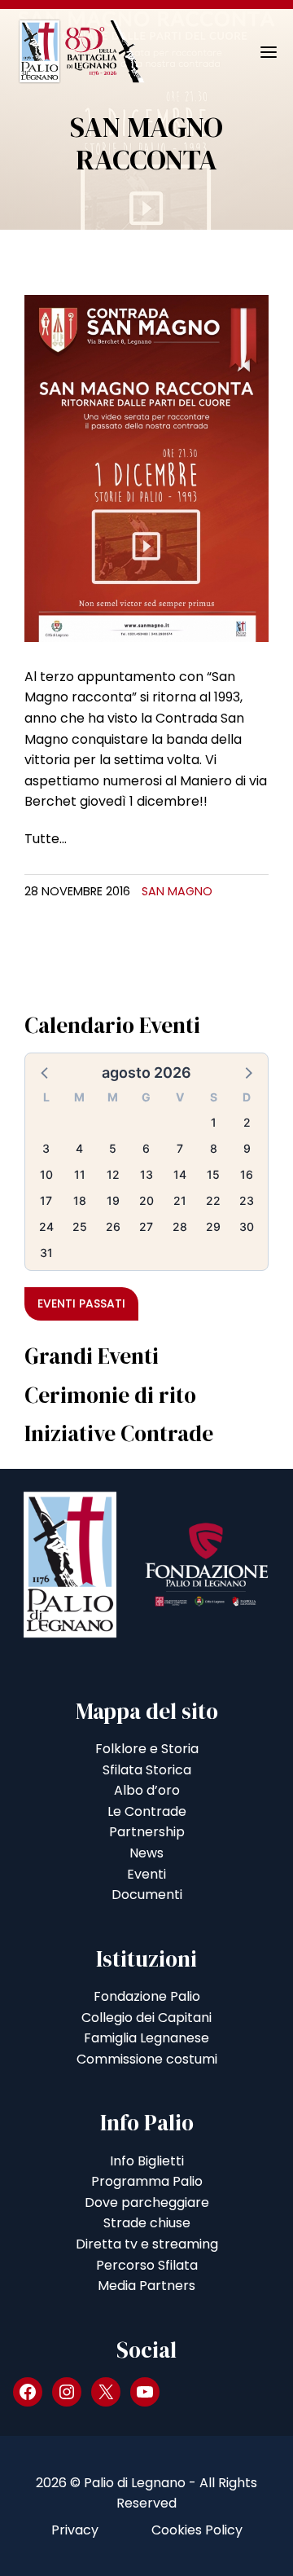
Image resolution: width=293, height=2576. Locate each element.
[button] (46, 1072)
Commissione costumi (147, 2059)
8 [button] (214, 1148)
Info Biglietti (147, 2161)
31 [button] (46, 1253)
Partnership (147, 1832)
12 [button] (113, 1174)
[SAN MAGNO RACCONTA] (146, 467)
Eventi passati (81, 1303)
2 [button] (247, 1122)
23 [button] (247, 1200)
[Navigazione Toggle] (257, 52)
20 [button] (146, 1200)
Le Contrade (147, 1811)
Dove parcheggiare (147, 2202)
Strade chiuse (147, 2223)
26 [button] (113, 1226)
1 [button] (214, 1122)
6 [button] (146, 1148)
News (146, 1853)
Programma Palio (147, 2181)
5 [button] (113, 1148)
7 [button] (180, 1148)
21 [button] (180, 1200)
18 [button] (80, 1200)
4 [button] (79, 1148)
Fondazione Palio (147, 1996)
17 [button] (46, 1200)
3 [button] (46, 1148)
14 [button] (180, 1174)
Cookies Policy (197, 2530)
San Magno (177, 891)
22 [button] (213, 1200)
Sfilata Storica (147, 1770)
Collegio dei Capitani (146, 2018)
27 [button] (146, 1226)
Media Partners (146, 2286)
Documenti (147, 1895)
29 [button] (213, 1226)
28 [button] (180, 1226)
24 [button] (46, 1226)
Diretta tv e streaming (147, 2244)
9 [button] (247, 1148)
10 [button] (46, 1174)
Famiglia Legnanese (146, 2038)
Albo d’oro (147, 1790)
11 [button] (80, 1174)
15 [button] (213, 1174)
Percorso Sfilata (147, 2265)
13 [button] (146, 1174)
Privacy (75, 2530)
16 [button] (247, 1174)
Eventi (146, 1874)
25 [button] (80, 1226)
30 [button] (247, 1226)
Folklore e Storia (147, 1749)
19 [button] (113, 1200)
